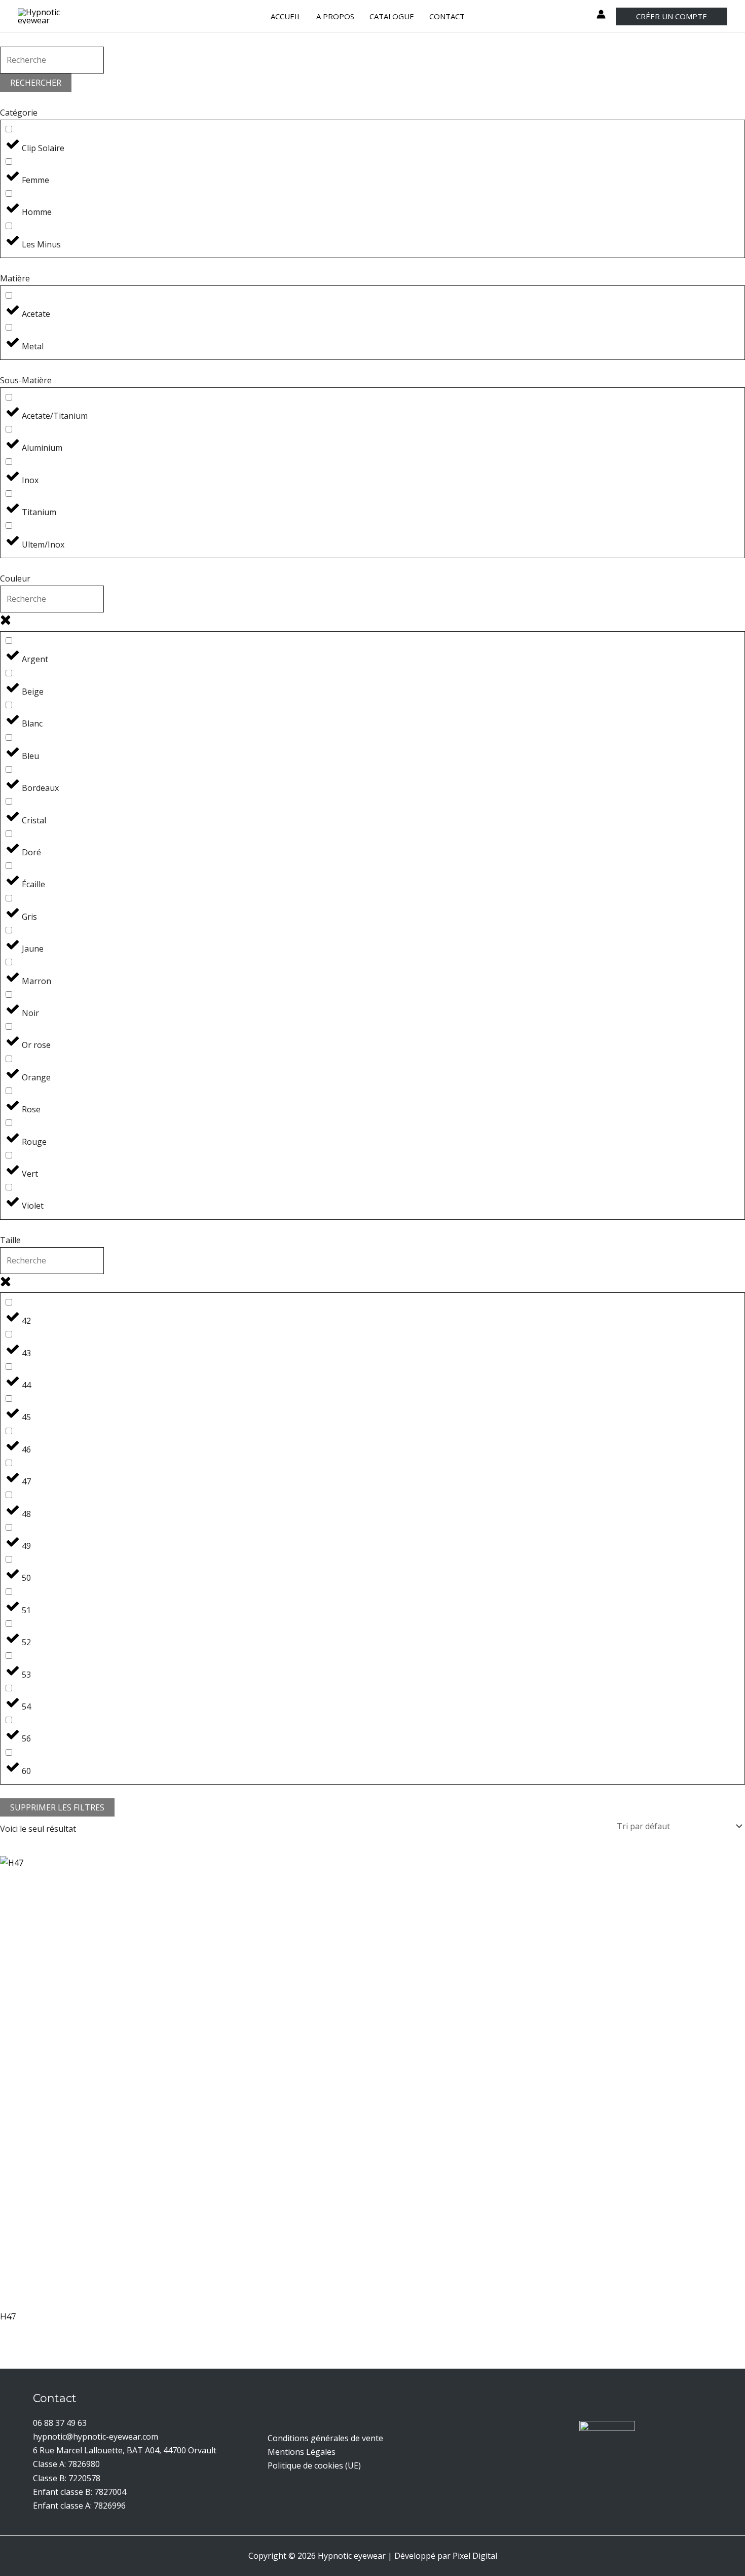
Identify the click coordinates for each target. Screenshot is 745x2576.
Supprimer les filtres (57, 1807)
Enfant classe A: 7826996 (79, 2506)
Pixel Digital (475, 2556)
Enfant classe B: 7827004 (80, 2492)
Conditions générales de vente (325, 2438)
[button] (672, 16)
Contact (447, 16)
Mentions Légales (302, 2452)
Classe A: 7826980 (66, 2464)
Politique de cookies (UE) (314, 2465)
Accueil (286, 16)
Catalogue (392, 16)
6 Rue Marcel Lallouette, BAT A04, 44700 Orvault (125, 2450)
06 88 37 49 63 (60, 2423)
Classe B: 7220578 (67, 2478)
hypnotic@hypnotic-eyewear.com (96, 2437)
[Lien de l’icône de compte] (601, 14)
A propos (335, 16)
